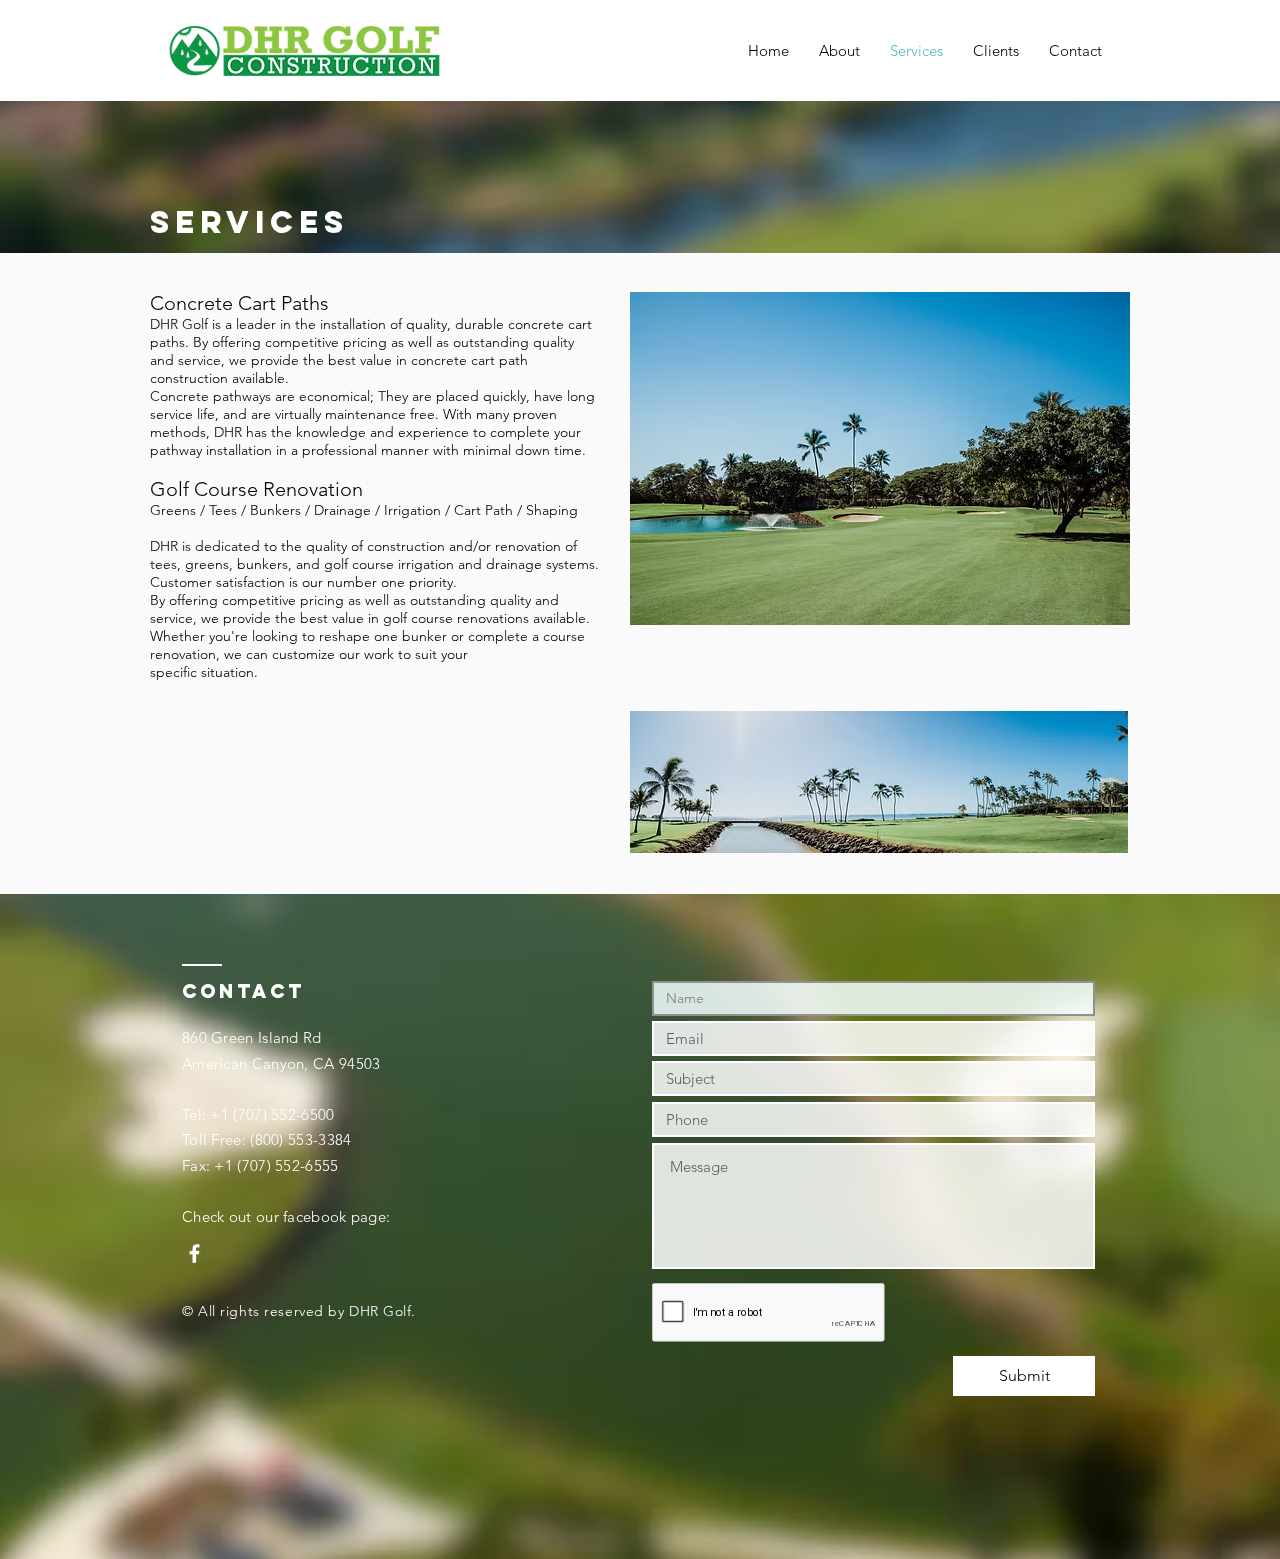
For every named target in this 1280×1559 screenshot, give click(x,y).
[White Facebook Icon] (194, 1253)
